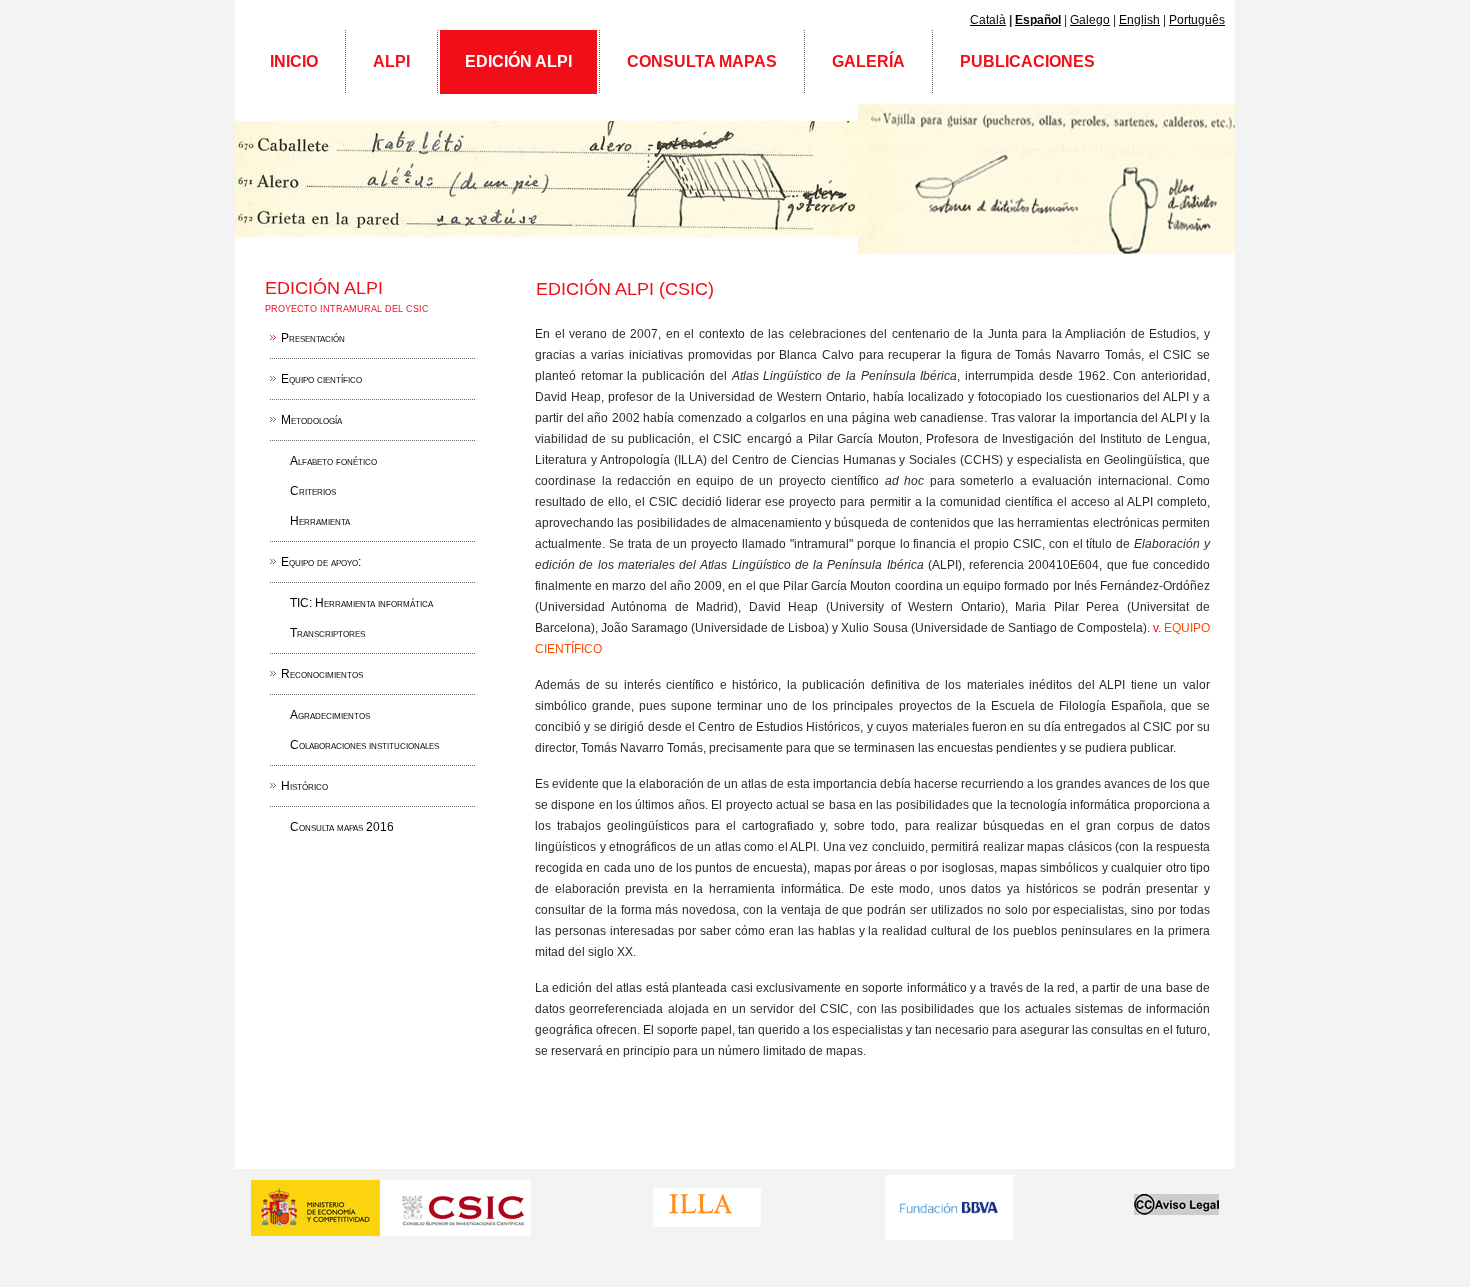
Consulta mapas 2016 (342, 827)
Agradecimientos (330, 715)
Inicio (294, 61)
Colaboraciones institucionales (364, 745)
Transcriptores (327, 633)
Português (1197, 20)
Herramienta (320, 521)
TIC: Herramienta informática (361, 603)
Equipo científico (321, 379)
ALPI (391, 61)
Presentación (313, 338)
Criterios (313, 491)
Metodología (311, 420)
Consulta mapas (702, 61)
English (1139, 20)
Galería (868, 61)
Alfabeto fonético (333, 461)
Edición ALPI (518, 61)
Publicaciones (1027, 61)
